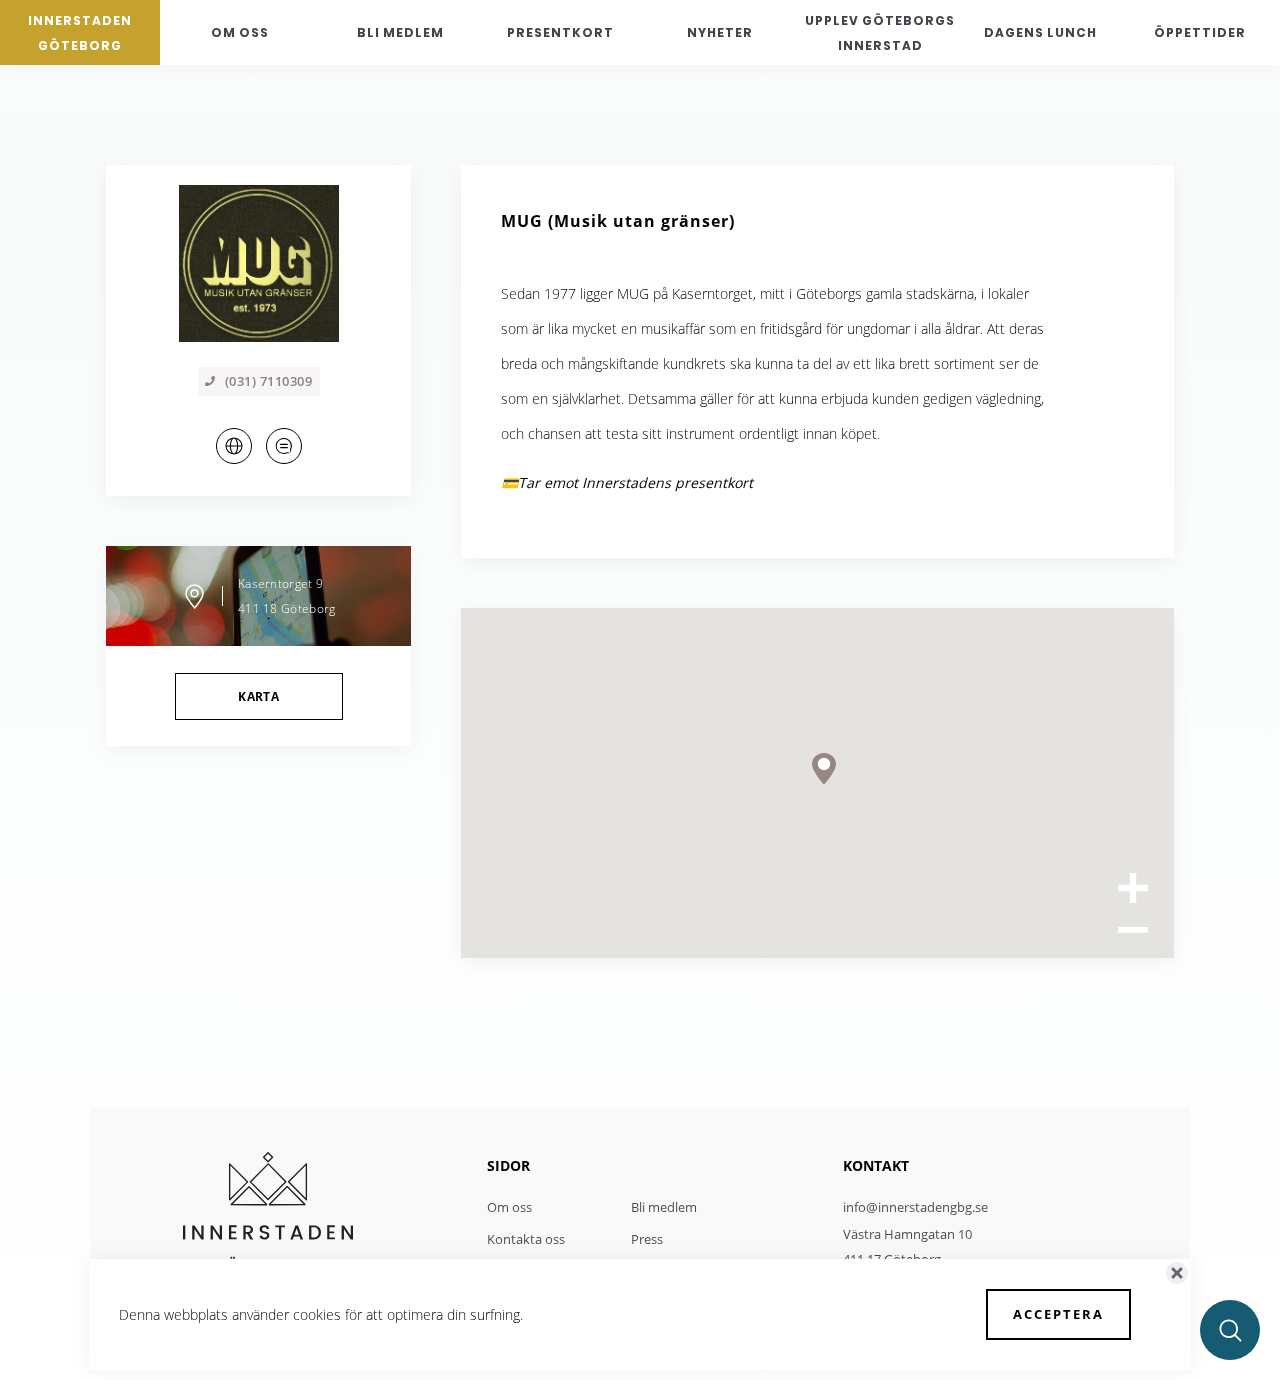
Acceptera (1058, 1314)
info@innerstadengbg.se (915, 1207)
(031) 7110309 (269, 381)
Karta (258, 696)
